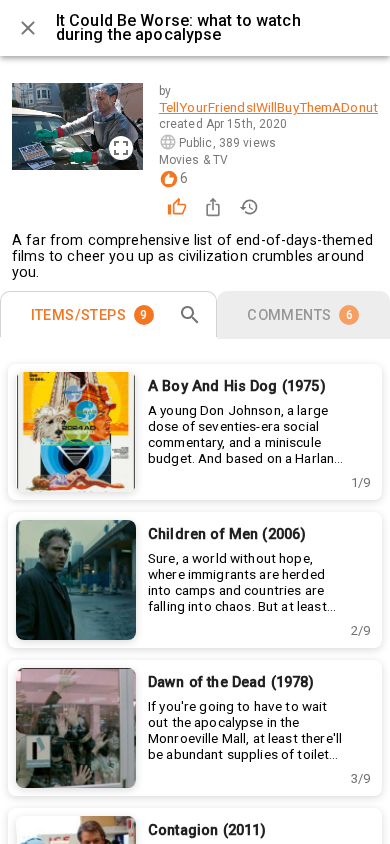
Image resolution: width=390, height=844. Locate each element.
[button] (360, 482)
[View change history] (249, 207)
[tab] (108, 315)
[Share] (213, 207)
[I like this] (177, 207)
